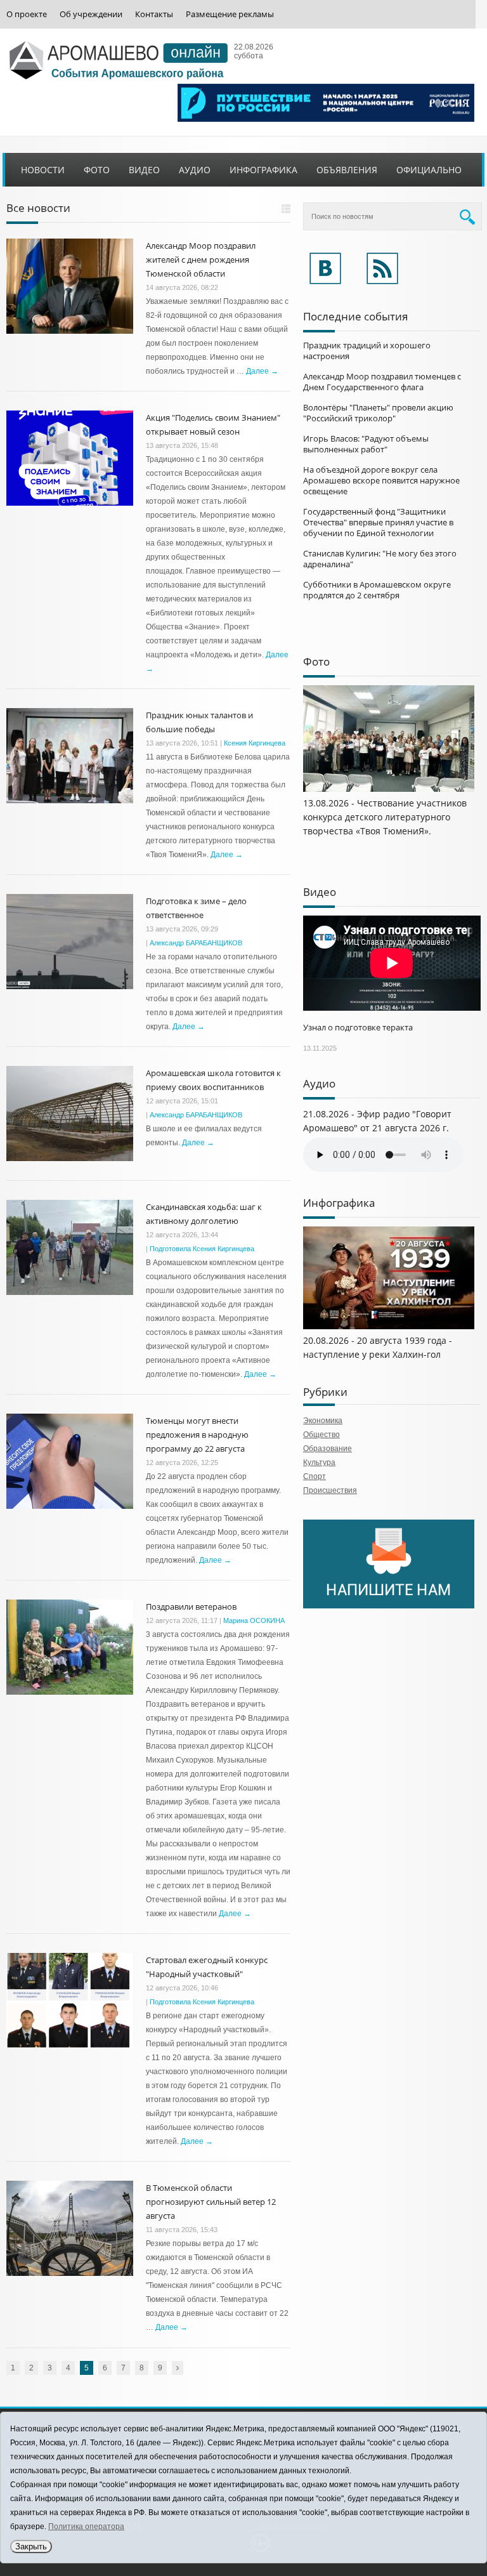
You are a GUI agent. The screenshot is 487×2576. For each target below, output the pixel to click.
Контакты (154, 14)
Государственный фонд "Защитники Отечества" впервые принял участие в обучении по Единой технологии (378, 522)
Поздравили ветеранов (191, 1607)
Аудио (195, 170)
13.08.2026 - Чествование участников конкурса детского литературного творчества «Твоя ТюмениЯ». (385, 817)
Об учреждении (91, 14)
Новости (43, 170)
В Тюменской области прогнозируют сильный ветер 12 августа (211, 2202)
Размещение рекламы (230, 14)
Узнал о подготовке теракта (358, 1027)
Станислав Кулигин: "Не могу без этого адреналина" (380, 559)
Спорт (315, 1476)
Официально (429, 170)
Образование (328, 1449)
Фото (97, 170)
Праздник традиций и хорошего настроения (367, 351)
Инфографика (263, 170)
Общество (321, 1435)
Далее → (262, 371)
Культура (319, 1462)
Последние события (355, 316)
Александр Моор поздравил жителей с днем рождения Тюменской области (201, 260)
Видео (144, 170)
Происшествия (330, 1490)
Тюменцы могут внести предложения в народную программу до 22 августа (197, 1435)
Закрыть (31, 2546)
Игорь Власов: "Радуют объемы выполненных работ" (366, 444)
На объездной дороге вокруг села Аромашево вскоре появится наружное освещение (381, 480)
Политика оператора (86, 2527)
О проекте (27, 14)
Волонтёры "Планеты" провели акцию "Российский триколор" (378, 413)
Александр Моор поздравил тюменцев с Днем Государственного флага (382, 382)
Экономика (323, 1421)
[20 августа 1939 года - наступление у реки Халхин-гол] (389, 1327)
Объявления (347, 170)
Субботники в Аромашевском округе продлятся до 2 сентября (377, 590)
